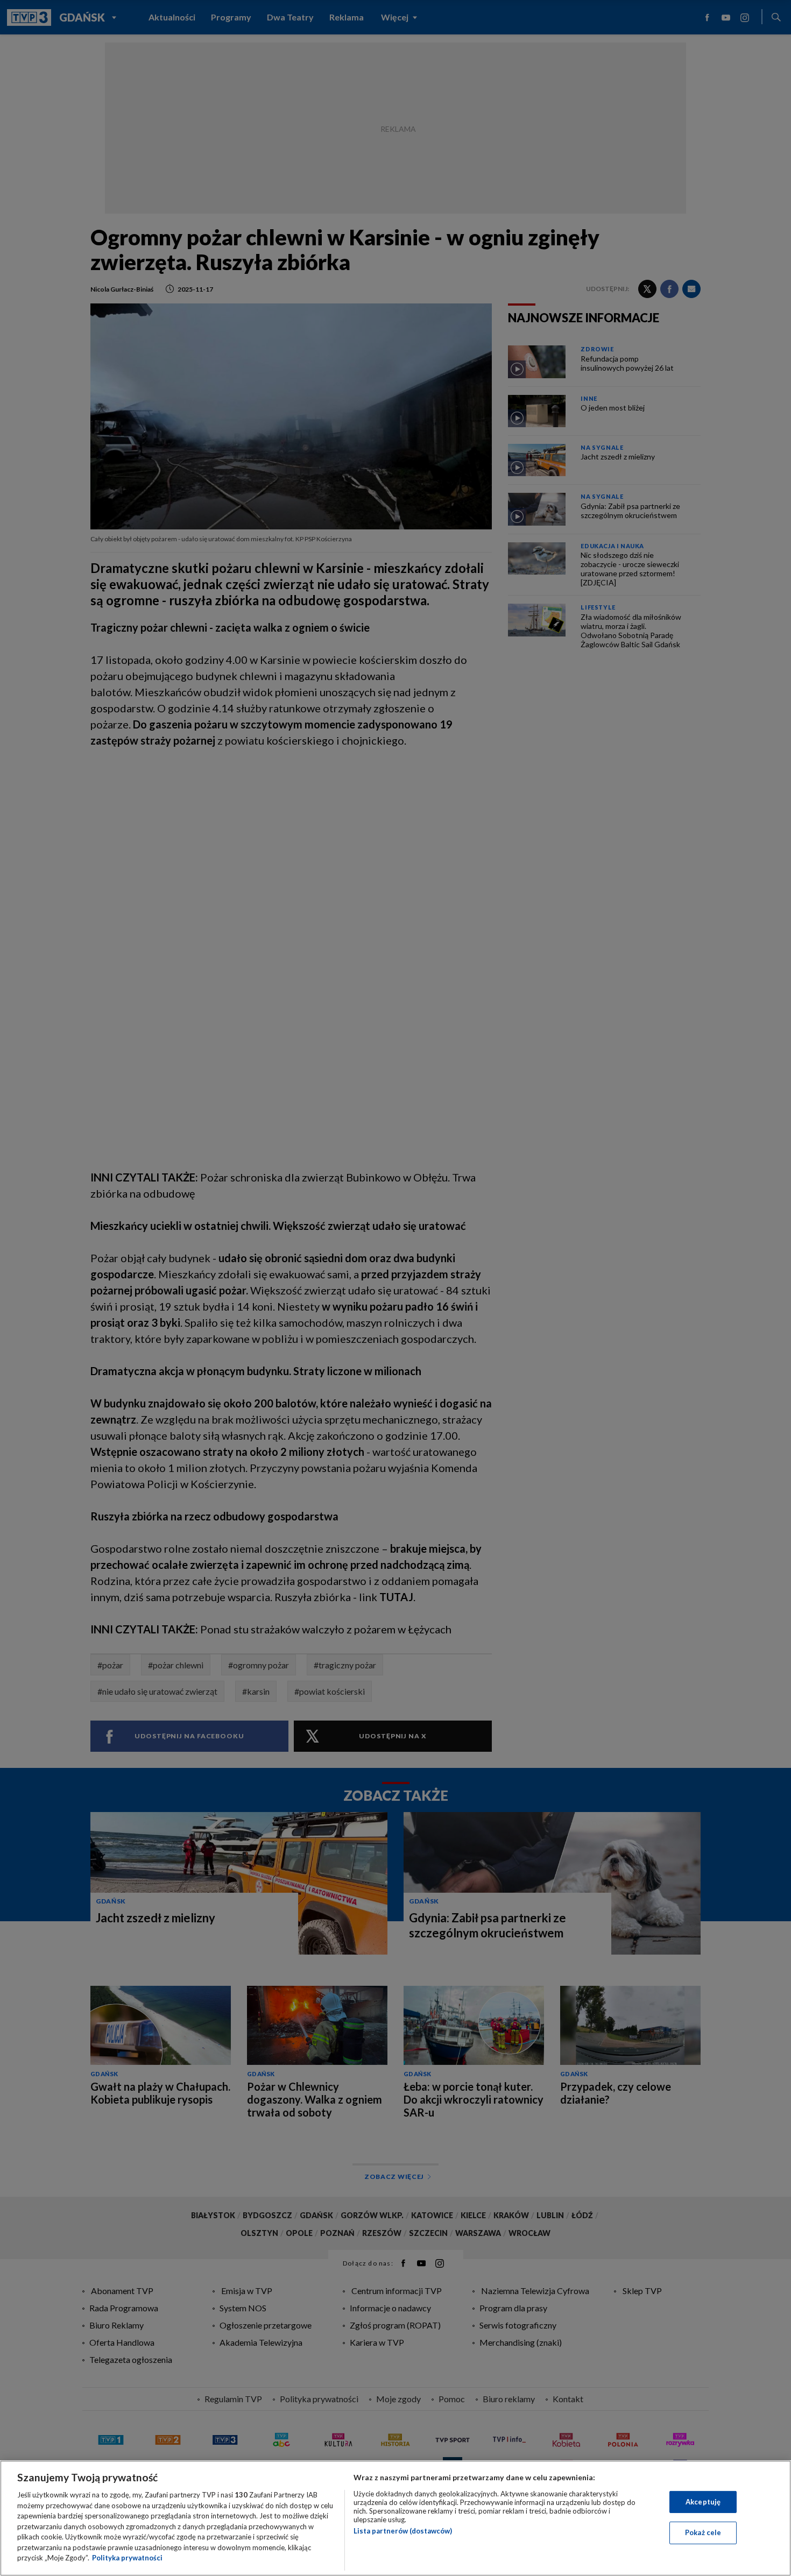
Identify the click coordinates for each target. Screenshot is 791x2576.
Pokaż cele (703, 2532)
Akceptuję (703, 2502)
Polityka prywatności (127, 2558)
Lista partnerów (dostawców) (403, 2531)
